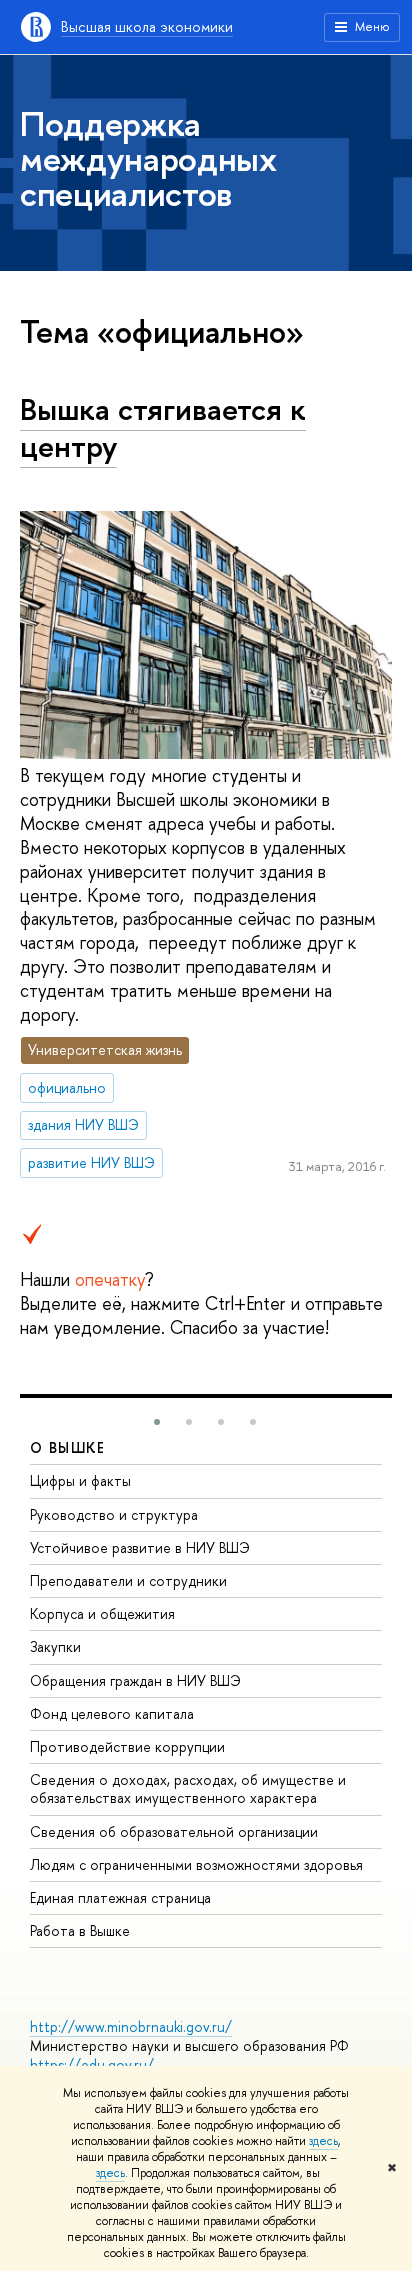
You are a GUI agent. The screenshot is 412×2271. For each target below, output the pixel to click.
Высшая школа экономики (147, 26)
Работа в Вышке (80, 1930)
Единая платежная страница (120, 1897)
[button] (157, 1422)
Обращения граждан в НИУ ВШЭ (135, 1680)
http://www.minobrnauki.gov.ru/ (131, 2026)
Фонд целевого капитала (112, 1713)
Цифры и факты (80, 1480)
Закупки (55, 1646)
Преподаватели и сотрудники (128, 1580)
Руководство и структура (114, 1514)
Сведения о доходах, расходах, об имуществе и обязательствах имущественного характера (188, 1788)
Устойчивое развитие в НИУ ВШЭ (140, 1547)
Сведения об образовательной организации (174, 1831)
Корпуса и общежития (102, 1613)
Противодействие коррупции (127, 1746)
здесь (323, 2141)
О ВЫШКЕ (68, 1447)
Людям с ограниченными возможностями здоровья (196, 1864)
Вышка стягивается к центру (163, 427)
